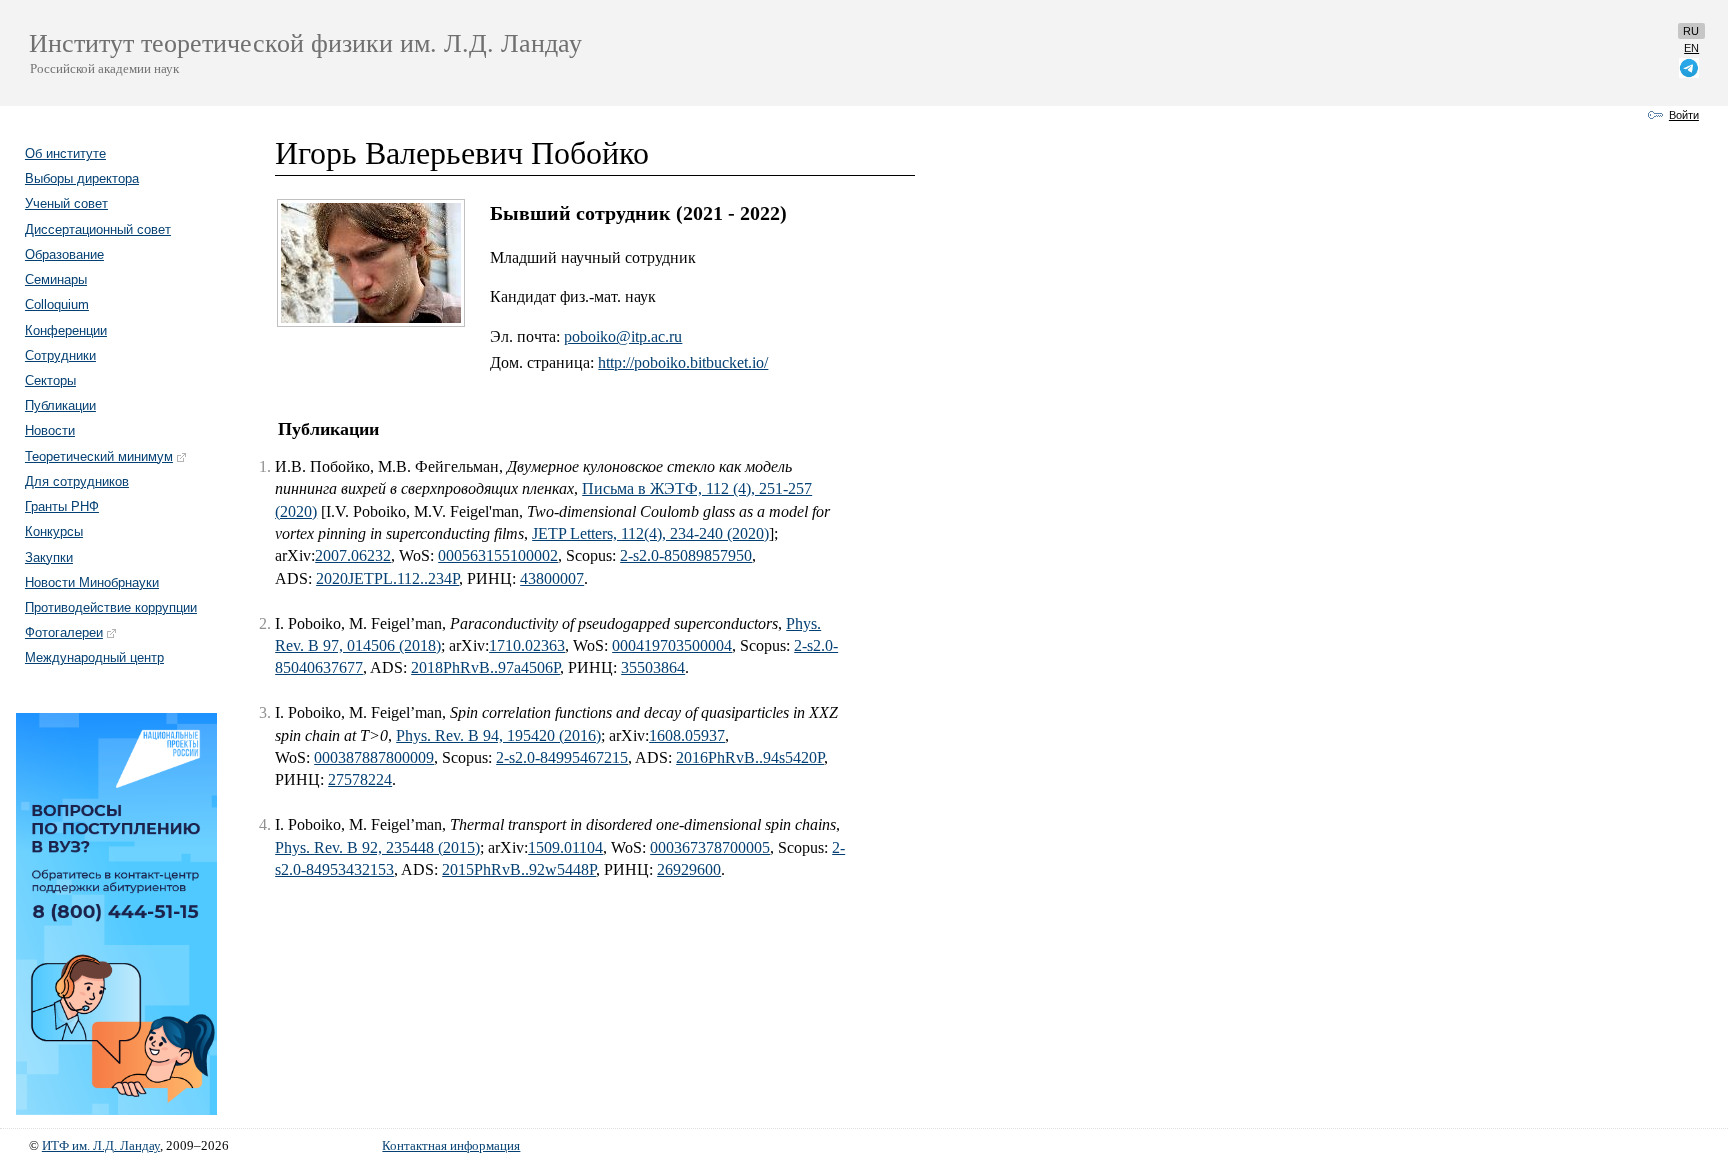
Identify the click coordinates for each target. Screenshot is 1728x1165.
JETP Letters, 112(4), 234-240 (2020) (650, 533)
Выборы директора (82, 178)
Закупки (49, 557)
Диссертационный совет (98, 229)
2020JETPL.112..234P (387, 578)
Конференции (66, 330)
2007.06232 (353, 555)
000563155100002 (498, 555)
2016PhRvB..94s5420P (750, 757)
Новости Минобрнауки (92, 582)
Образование (64, 254)
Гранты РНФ (62, 506)
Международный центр (94, 657)
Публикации (60, 405)
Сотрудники (60, 355)
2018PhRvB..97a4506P (485, 667)
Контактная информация (451, 1146)
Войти (1684, 115)
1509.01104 (565, 847)
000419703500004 (672, 645)
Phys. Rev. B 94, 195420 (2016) (498, 735)
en (1691, 48)
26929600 (689, 869)
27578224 (360, 779)
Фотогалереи (64, 632)
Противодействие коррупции (111, 607)
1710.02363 (527, 645)
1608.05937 (687, 735)
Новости (50, 430)
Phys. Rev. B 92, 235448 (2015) (377, 847)
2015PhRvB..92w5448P (519, 869)
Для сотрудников (77, 481)
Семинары (56, 279)
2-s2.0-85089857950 (686, 555)
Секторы (50, 380)
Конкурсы (54, 531)
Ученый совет (66, 203)
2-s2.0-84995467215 (562, 757)
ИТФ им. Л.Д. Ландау (101, 1146)
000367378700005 (710, 847)
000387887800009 (374, 757)
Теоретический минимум (99, 456)
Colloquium (57, 304)
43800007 (552, 578)
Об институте (65, 153)
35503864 (653, 667)
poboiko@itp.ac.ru (623, 336)
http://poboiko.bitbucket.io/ (683, 362)
